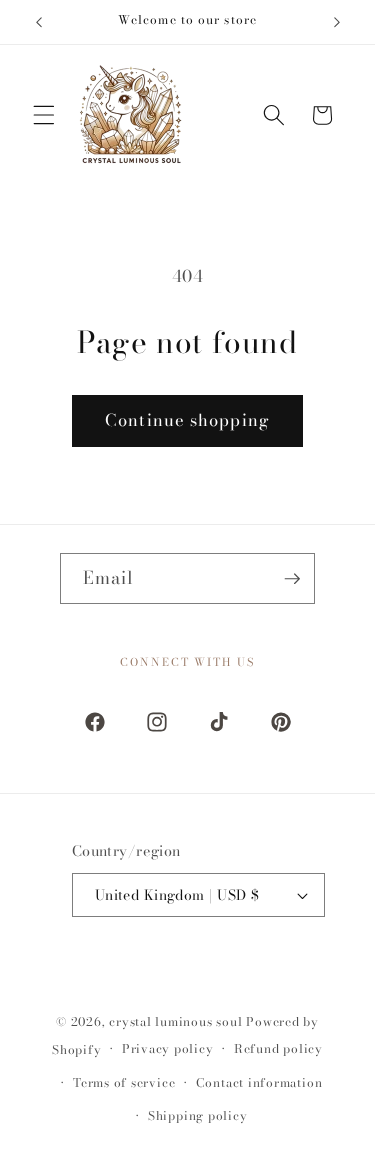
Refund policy (278, 1048)
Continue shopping (187, 420)
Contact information (259, 1082)
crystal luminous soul (175, 1021)
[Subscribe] (292, 579)
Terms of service (124, 1082)
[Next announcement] (337, 22)
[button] (44, 115)
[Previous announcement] (39, 22)
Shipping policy (198, 1115)
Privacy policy (168, 1048)
